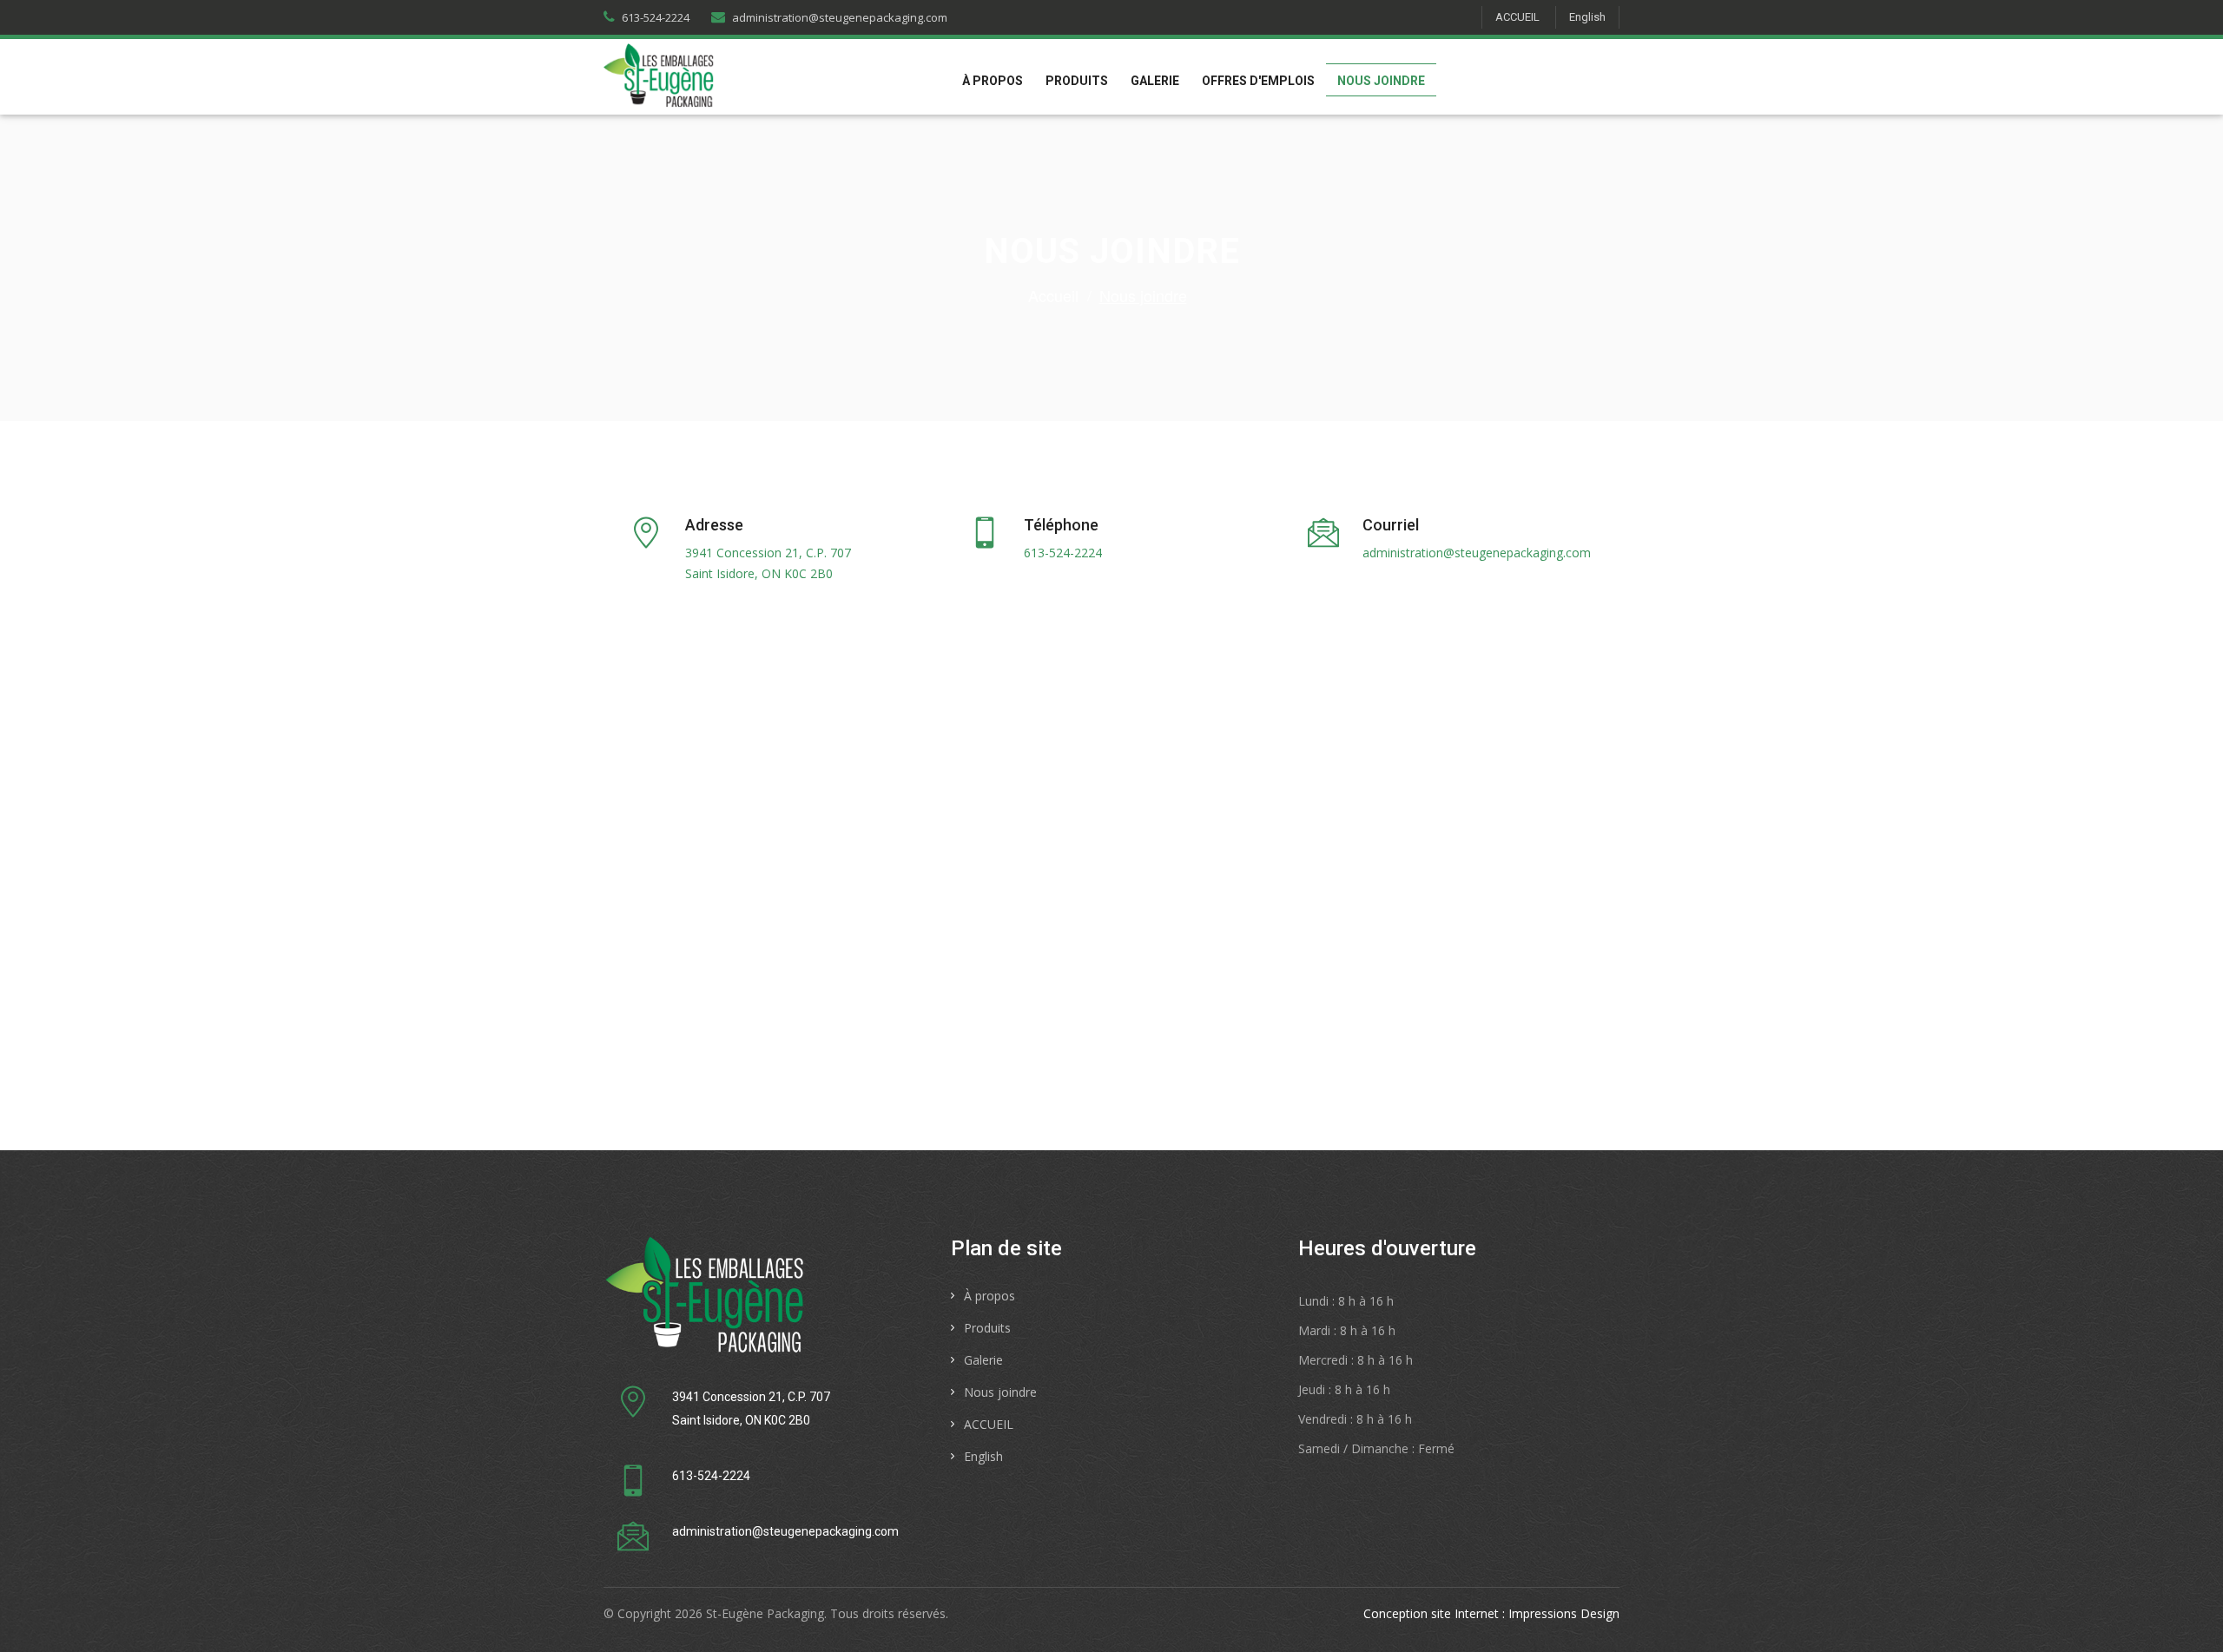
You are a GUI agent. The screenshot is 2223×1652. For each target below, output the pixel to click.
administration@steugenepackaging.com (840, 17)
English (1587, 17)
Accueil (1053, 295)
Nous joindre (1381, 81)
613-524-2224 (656, 17)
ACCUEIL (1517, 17)
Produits (1077, 81)
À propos (993, 81)
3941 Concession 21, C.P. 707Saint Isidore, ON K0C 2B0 (768, 563)
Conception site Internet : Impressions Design (1491, 1613)
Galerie (1155, 81)
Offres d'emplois (1258, 81)
